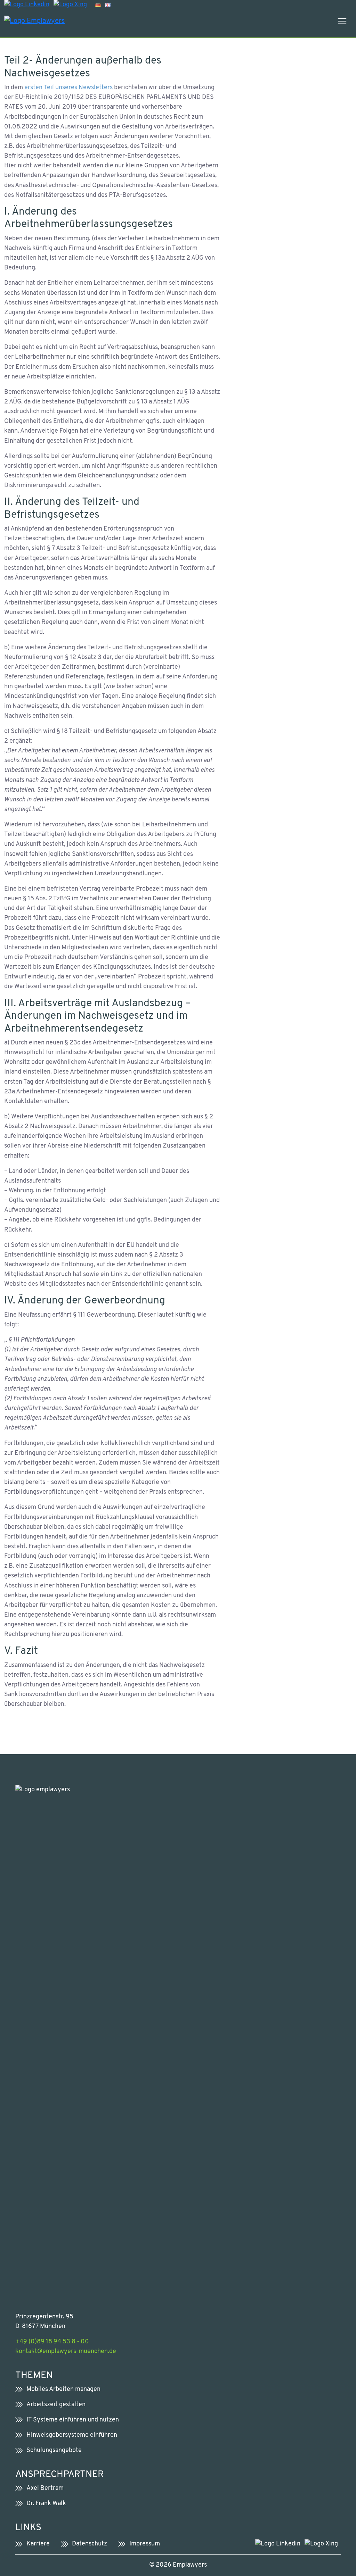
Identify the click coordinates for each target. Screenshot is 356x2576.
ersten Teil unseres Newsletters (68, 88)
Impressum (145, 2544)
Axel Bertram (45, 2488)
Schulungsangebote (54, 2450)
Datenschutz (90, 2544)
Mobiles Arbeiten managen (63, 2389)
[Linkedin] (27, 5)
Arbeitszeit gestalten (56, 2405)
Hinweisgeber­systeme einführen (72, 2435)
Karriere (38, 2544)
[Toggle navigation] (342, 21)
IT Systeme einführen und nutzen (73, 2420)
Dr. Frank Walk (46, 2504)
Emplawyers (190, 2565)
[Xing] (70, 5)
